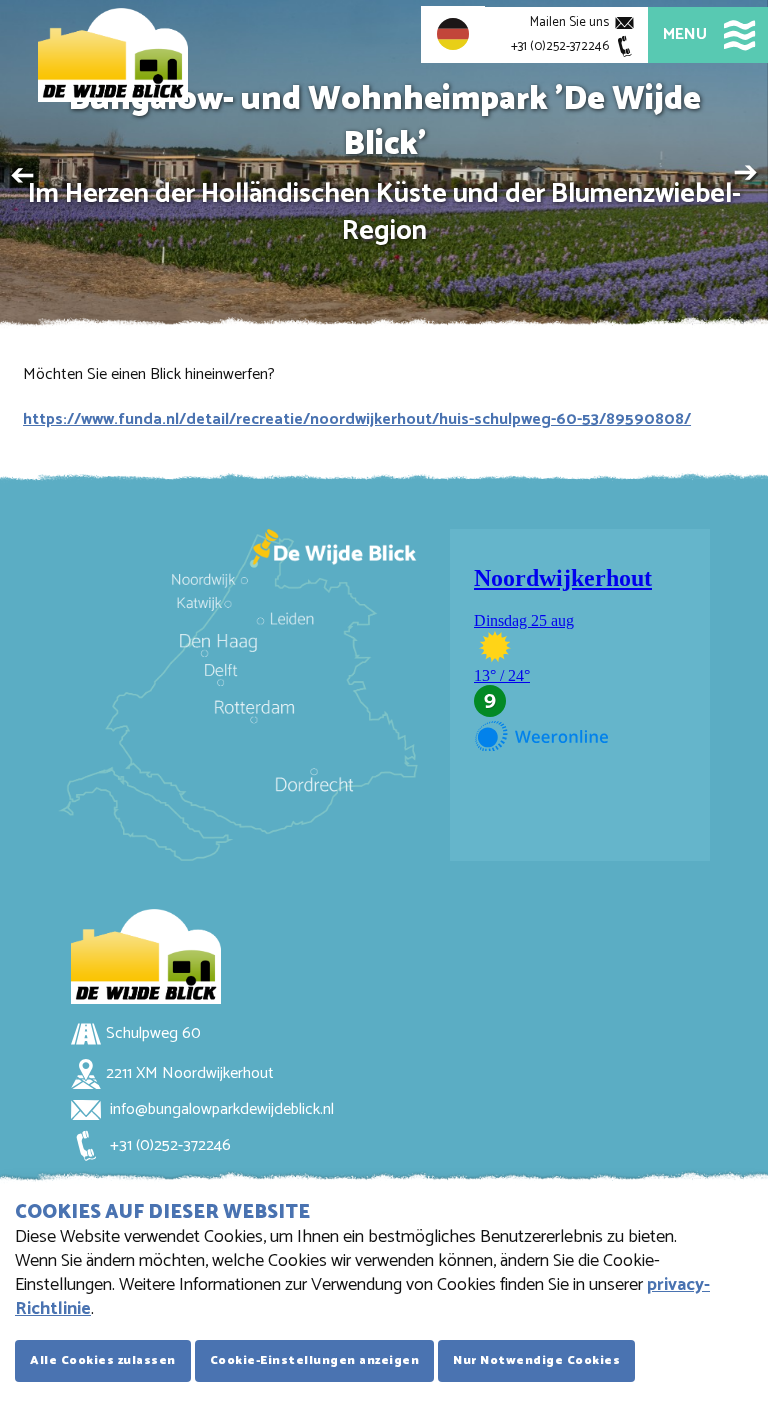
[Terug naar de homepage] (113, 55)
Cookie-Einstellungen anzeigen (315, 1360)
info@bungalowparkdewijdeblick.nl (220, 1109)
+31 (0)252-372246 (168, 1145)
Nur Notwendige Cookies (536, 1360)
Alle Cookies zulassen (103, 1360)
